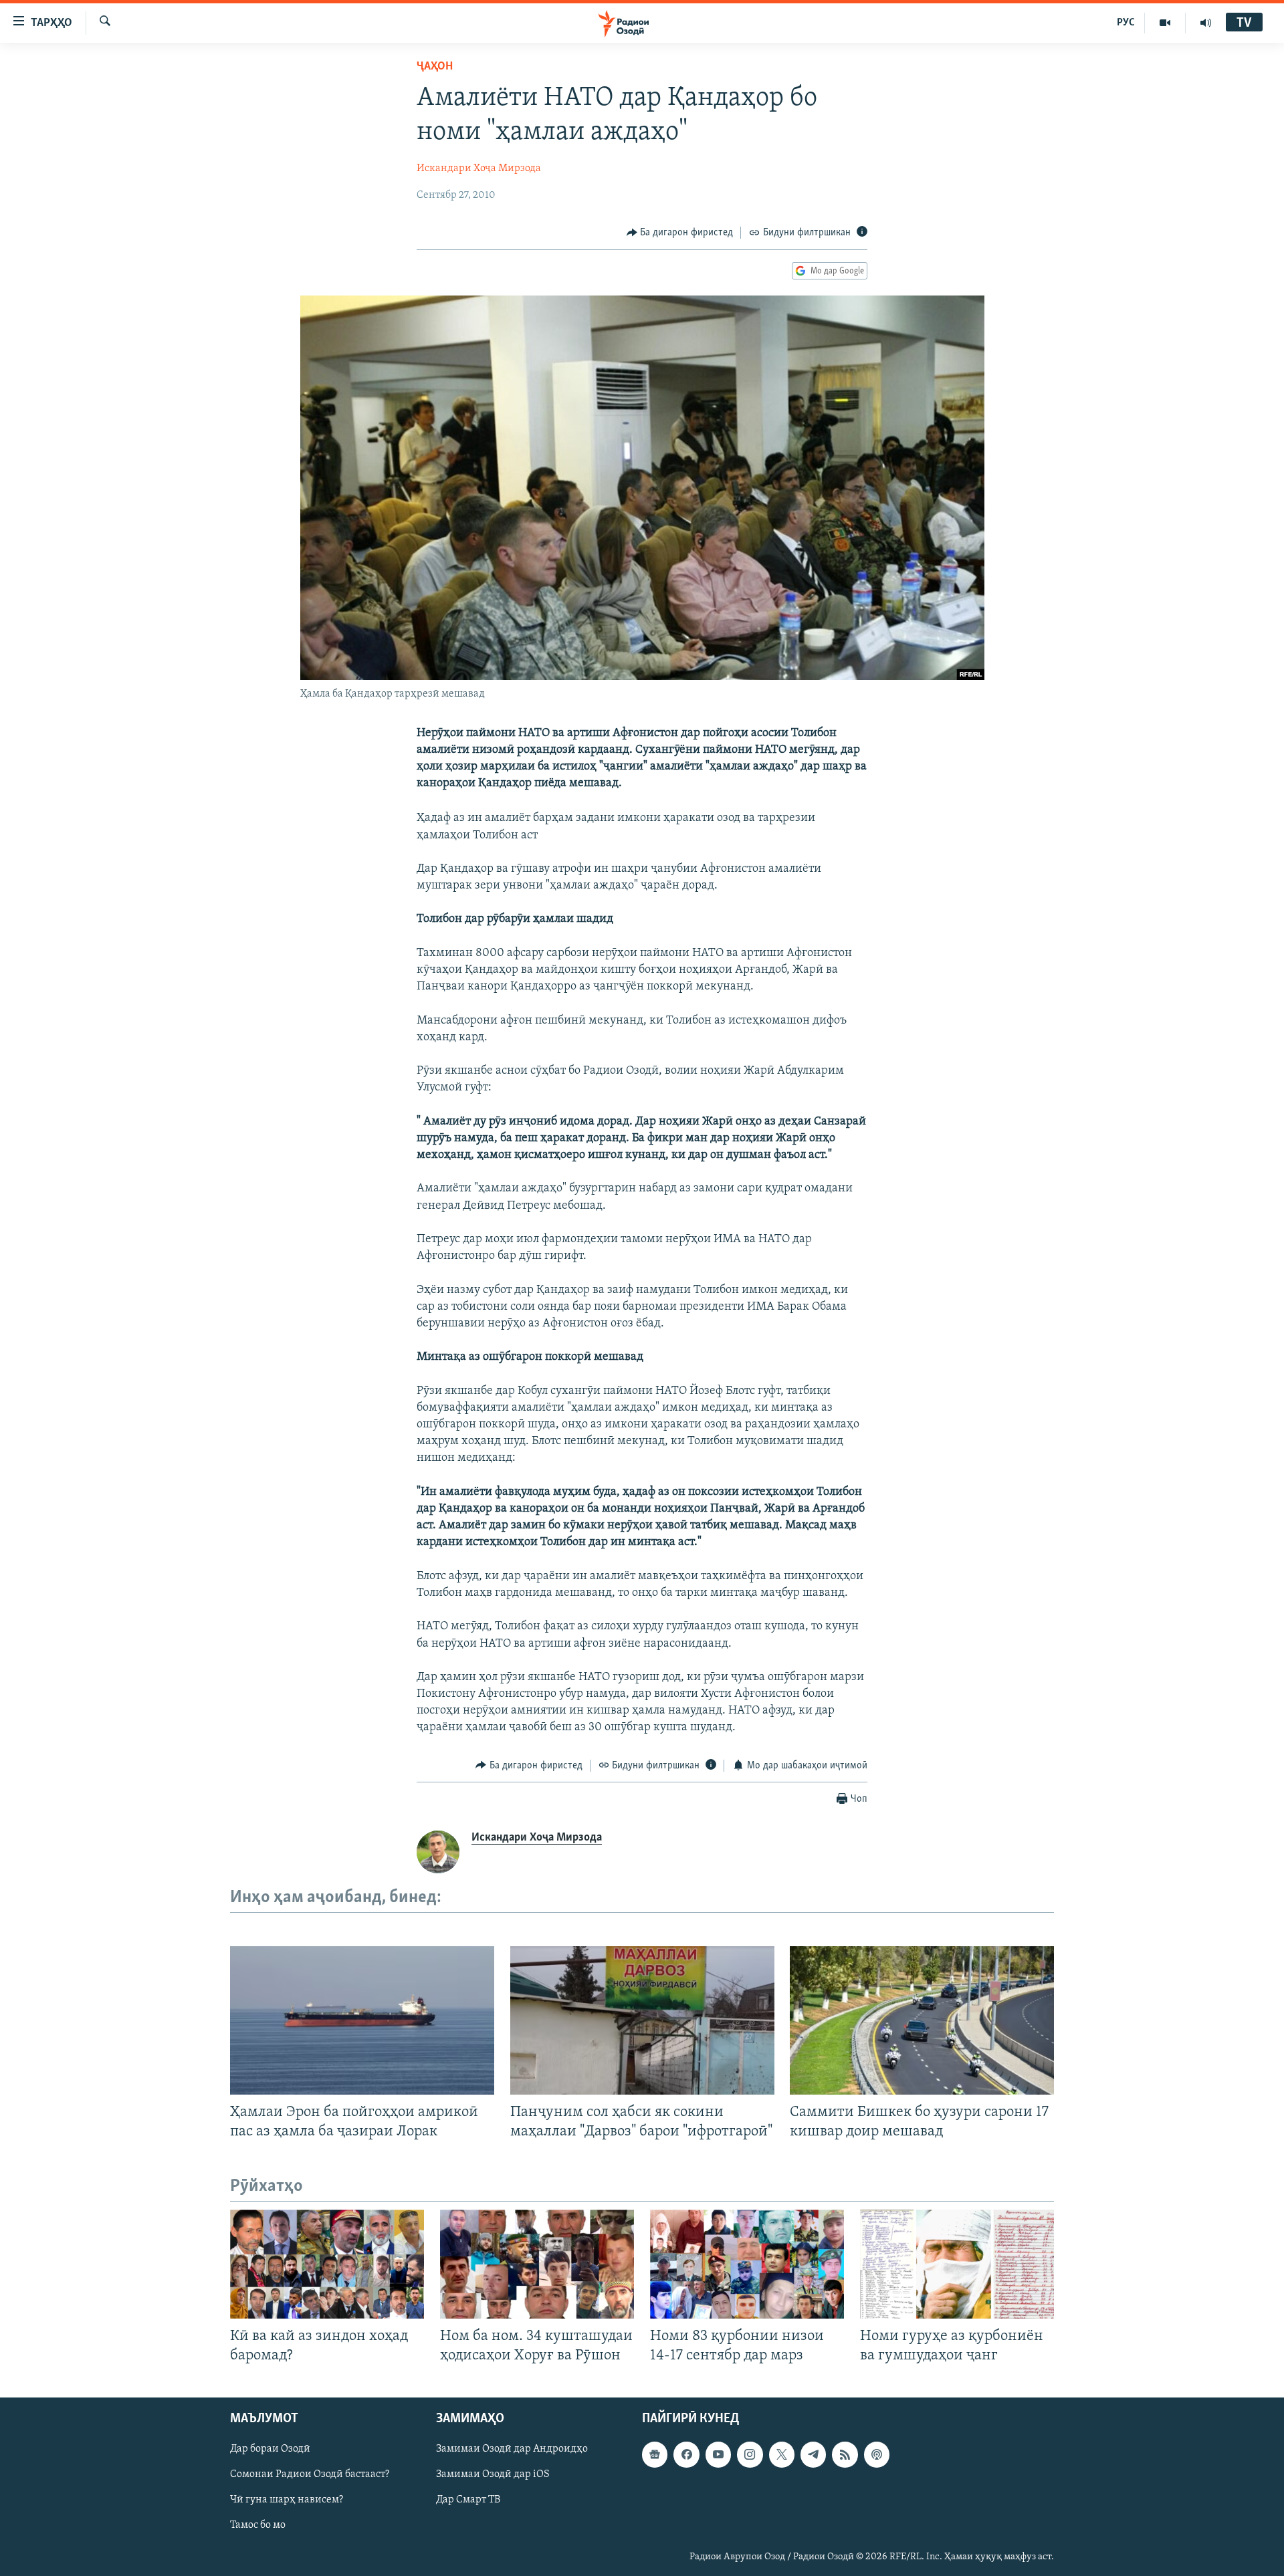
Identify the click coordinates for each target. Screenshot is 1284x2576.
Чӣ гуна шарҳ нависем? (287, 2500)
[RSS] (845, 2454)
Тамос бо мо (258, 2525)
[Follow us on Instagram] (750, 2454)
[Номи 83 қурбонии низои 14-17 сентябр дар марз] (747, 2264)
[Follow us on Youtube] (718, 2454)
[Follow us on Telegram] (813, 2454)
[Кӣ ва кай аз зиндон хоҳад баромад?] (327, 2264)
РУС (1126, 23)
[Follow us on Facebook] (686, 2454)
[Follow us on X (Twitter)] (782, 2454)
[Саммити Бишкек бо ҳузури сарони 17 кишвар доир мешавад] (922, 2020)
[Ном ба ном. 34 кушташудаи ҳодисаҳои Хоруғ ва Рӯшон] (537, 2264)
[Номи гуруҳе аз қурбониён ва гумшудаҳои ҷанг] (957, 2264)
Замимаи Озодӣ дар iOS (493, 2474)
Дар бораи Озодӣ (270, 2449)
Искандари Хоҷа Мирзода (479, 168)
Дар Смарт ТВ (468, 2500)
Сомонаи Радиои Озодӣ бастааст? (310, 2474)
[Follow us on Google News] (655, 2454)
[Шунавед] (1206, 23)
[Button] (680, 233)
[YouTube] (1165, 23)
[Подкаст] (877, 2454)
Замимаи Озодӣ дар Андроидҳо (512, 2449)
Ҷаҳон (435, 67)
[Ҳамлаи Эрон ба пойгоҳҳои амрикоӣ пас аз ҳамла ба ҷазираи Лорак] (362, 2020)
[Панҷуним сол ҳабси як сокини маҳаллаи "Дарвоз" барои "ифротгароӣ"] (642, 2020)
